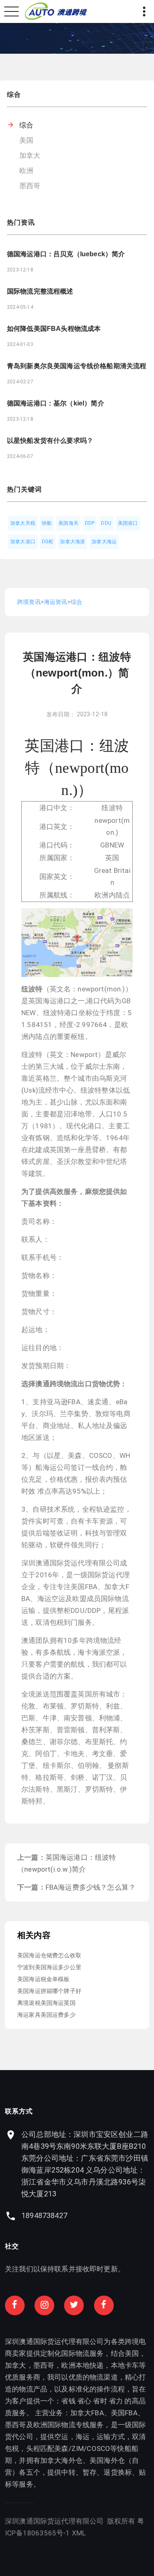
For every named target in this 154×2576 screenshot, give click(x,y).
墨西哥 (30, 186)
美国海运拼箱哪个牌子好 (49, 1991)
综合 (26, 125)
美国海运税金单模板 (44, 1979)
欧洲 (26, 171)
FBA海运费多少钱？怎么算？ (91, 1887)
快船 (47, 523)
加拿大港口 (23, 542)
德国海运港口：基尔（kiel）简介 (56, 403)
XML (79, 2533)
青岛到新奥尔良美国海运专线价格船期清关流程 (77, 366)
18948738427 (44, 2215)
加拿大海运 (104, 542)
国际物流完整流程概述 (40, 291)
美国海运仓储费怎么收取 (49, 1955)
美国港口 (128, 523)
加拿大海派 (72, 542)
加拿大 (30, 155)
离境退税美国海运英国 (46, 2003)
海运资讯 (56, 602)
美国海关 (68, 523)
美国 (26, 140)
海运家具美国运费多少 (46, 2015)
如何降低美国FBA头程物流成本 (54, 329)
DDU (106, 523)
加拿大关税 (23, 523)
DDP (90, 523)
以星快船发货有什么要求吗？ (50, 441)
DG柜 (48, 542)
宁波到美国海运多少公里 (49, 1967)
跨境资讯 (29, 602)
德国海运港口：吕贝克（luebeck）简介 (66, 254)
